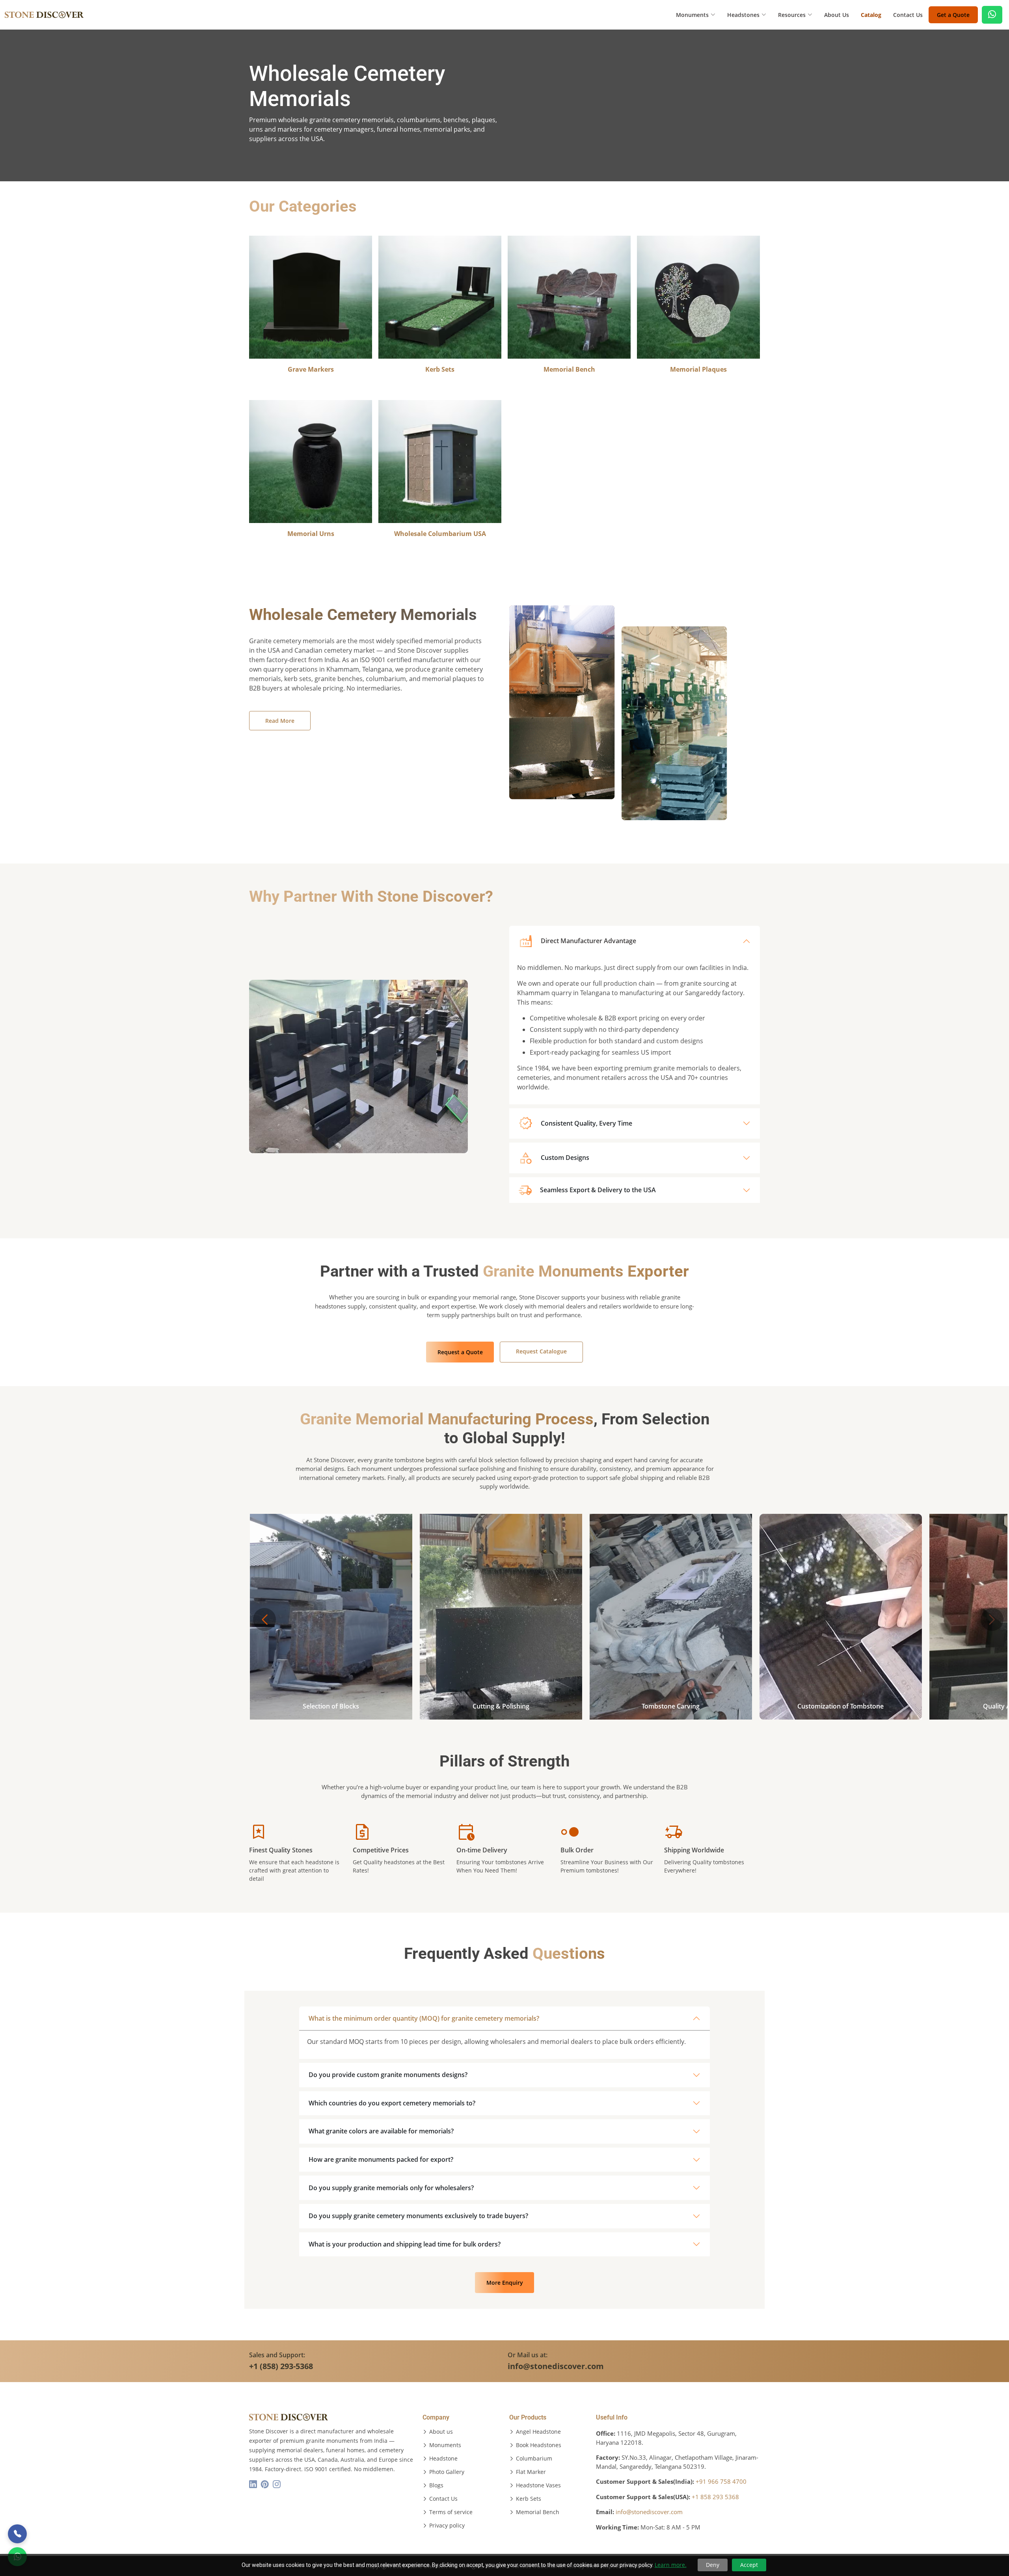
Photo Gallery (447, 2472)
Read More (280, 721)
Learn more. (671, 2565)
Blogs (436, 2485)
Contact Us (908, 15)
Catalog (871, 15)
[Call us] (17, 2534)
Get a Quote (953, 15)
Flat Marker (531, 2472)
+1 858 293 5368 (715, 2497)
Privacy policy (447, 2526)
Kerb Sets (529, 2499)
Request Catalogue (541, 1351)
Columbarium (534, 2459)
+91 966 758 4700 (721, 2481)
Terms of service (451, 2512)
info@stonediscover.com (649, 2512)
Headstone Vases (538, 2485)
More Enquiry (505, 2283)
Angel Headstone (538, 2432)
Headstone (443, 2459)
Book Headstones (539, 2445)
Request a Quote (460, 1352)
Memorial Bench (538, 2512)
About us (441, 2432)
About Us (837, 15)
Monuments (445, 2445)
